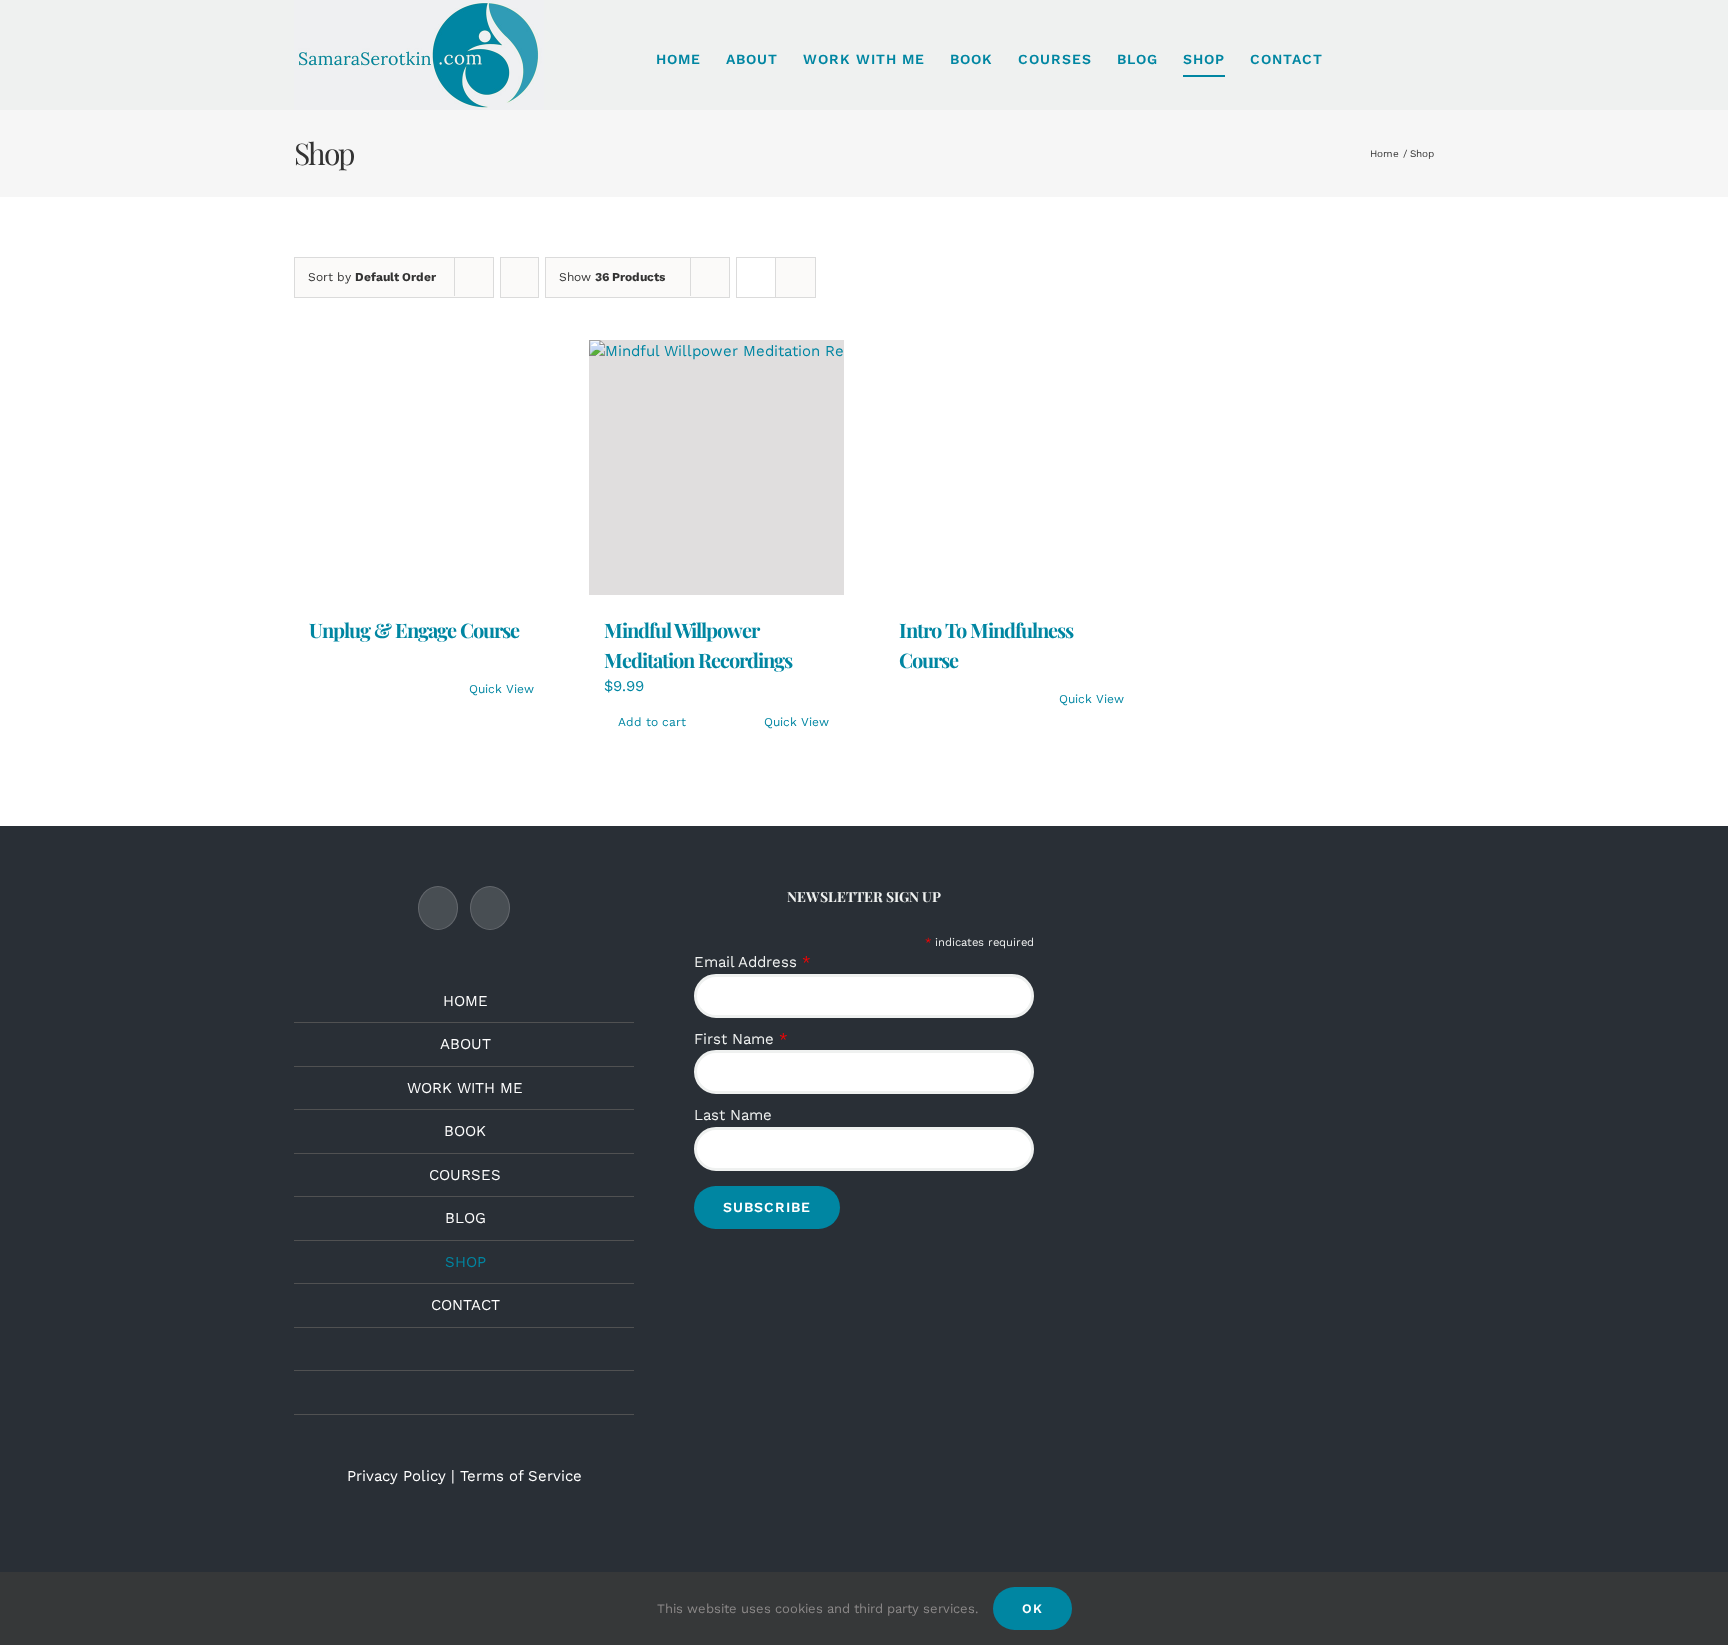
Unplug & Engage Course (414, 397)
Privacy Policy (396, 1476)
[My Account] (1354, 59)
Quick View (501, 457)
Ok (1032, 1608)
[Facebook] (438, 908)
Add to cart (652, 722)
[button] (1428, 59)
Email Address (752, 962)
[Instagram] (490, 908)
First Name (741, 1039)
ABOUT (465, 1044)
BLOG (465, 1218)
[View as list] (795, 277)
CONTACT (465, 1305)
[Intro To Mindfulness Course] (1011, 351)
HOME (465, 1001)
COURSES (465, 1175)
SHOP (465, 1262)
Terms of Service (521, 1476)
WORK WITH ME (465, 1088)
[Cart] (1391, 59)
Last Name (733, 1115)
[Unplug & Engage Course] (421, 351)
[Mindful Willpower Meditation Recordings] (716, 467)
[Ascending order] (519, 277)
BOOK (465, 1131)
